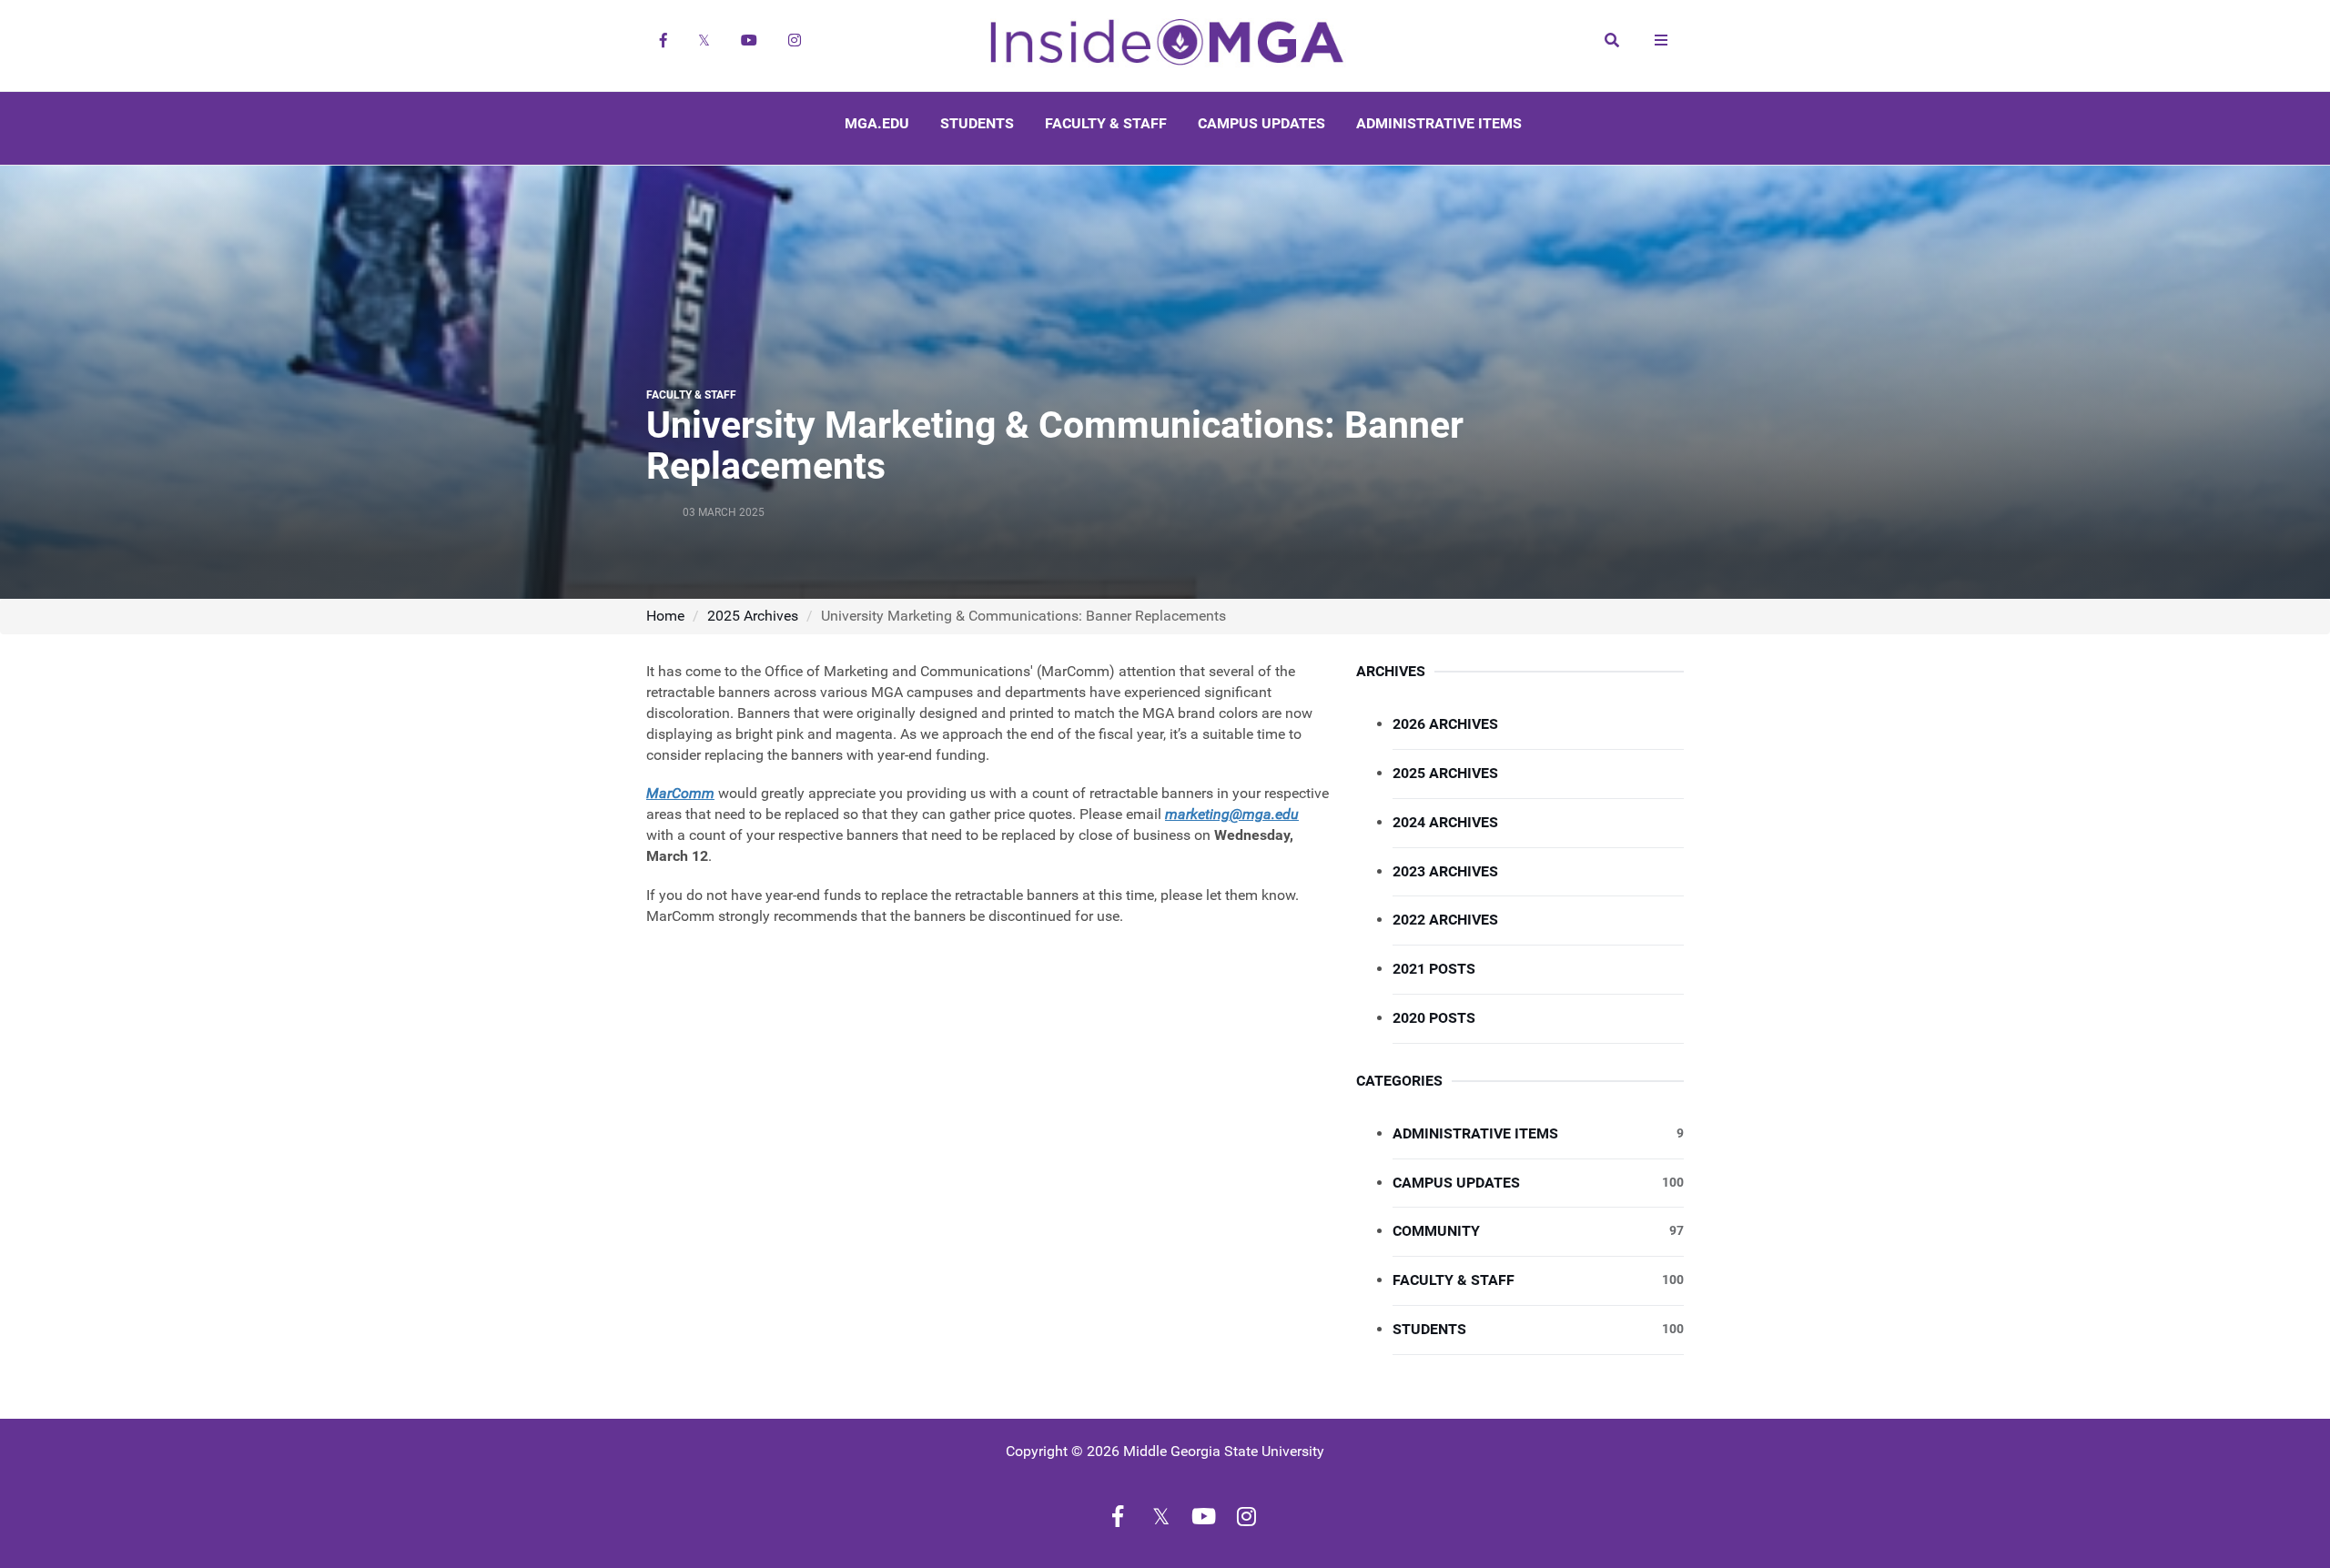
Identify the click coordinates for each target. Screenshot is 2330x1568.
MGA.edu (877, 123)
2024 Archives (1445, 822)
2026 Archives (1445, 724)
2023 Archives (1445, 871)
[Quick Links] (1661, 40)
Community (1538, 1231)
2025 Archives (753, 616)
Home (665, 616)
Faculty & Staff (1106, 123)
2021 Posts (1434, 969)
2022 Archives (1445, 920)
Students (977, 123)
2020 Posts (1434, 1018)
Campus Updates (1261, 123)
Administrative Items (1439, 123)
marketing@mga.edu (1232, 814)
